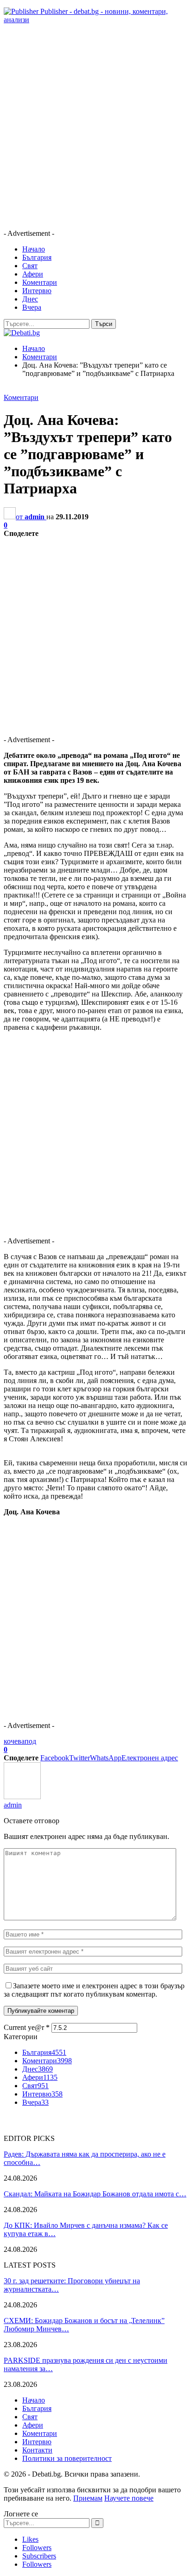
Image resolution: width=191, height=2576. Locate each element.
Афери (33, 274)
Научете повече (129, 2498)
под (30, 1741)
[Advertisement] (95, 127)
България (37, 257)
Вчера (32, 307)
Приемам (88, 2498)
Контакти (37, 2450)
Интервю (37, 291)
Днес (30, 299)
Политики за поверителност (67, 2458)
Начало (34, 249)
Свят (30, 266)
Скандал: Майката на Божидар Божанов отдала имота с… (95, 2194)
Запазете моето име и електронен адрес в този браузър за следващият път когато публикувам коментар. (94, 1990)
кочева (14, 1741)
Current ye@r (27, 2027)
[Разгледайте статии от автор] (22, 1797)
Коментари (40, 282)
